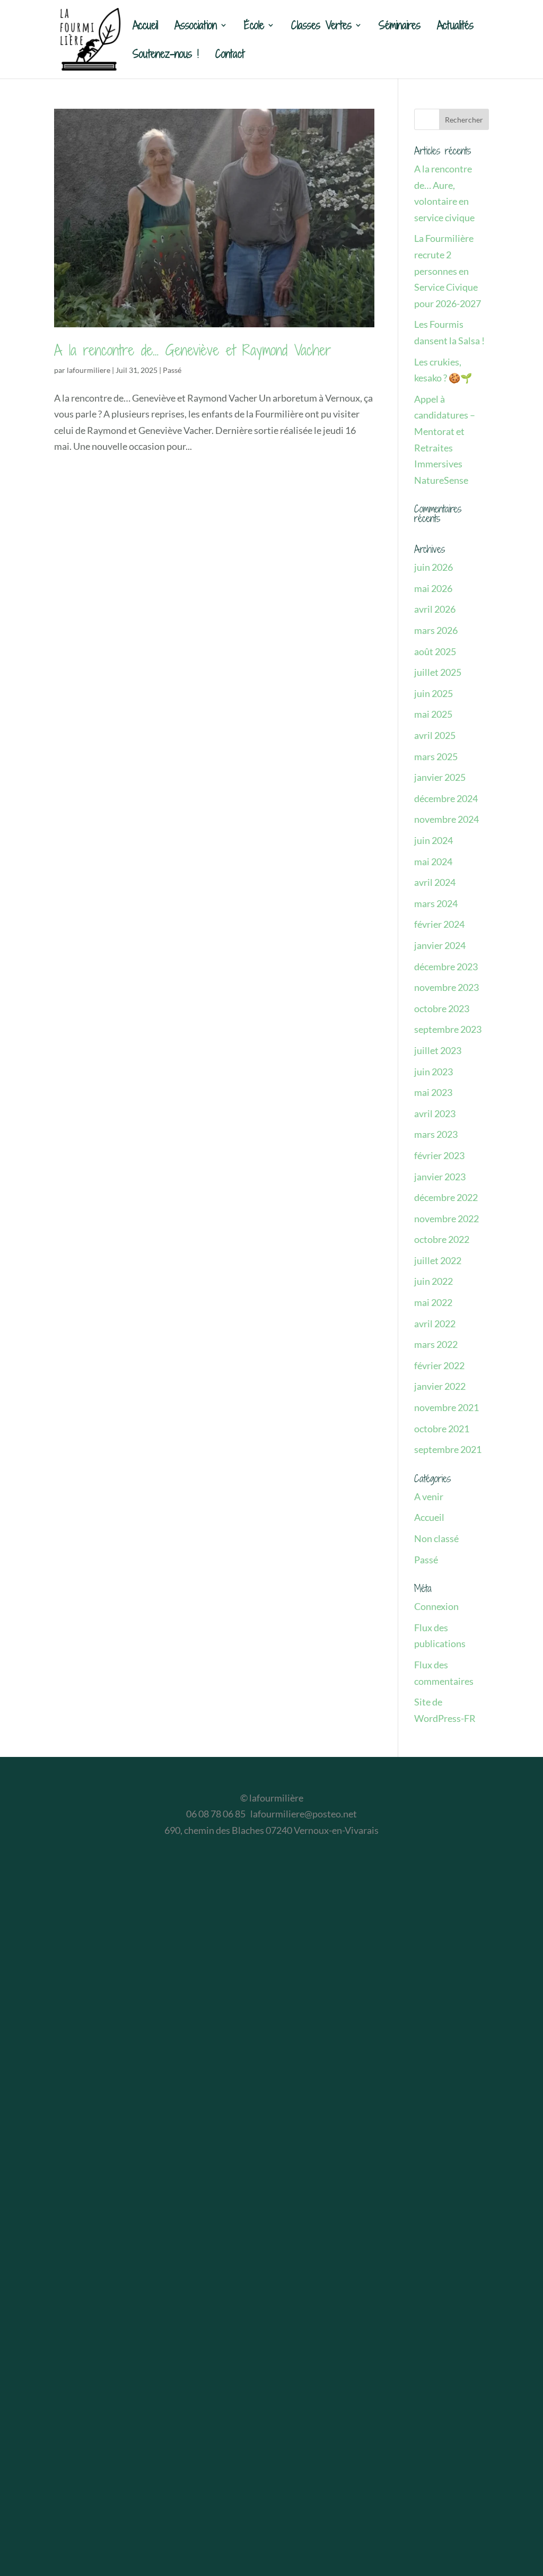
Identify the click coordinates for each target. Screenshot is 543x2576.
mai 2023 (433, 1092)
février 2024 (439, 924)
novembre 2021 (446, 1407)
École (254, 27)
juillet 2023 (438, 1050)
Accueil (145, 27)
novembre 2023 (446, 987)
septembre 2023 (448, 1029)
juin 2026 (433, 567)
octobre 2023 (442, 1008)
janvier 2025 (440, 777)
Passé (172, 370)
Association (196, 27)
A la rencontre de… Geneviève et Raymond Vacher (193, 350)
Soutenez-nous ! (166, 56)
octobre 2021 (442, 1429)
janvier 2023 (440, 1177)
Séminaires (400, 27)
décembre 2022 (446, 1197)
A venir (429, 1496)
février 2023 (439, 1155)
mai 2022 (433, 1302)
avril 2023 (435, 1113)
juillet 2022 (438, 1260)
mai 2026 (433, 588)
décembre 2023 (446, 967)
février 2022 (439, 1365)
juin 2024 (433, 840)
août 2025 (435, 651)
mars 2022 (436, 1344)
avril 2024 (435, 882)
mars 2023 (436, 1134)
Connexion (436, 1606)
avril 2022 (435, 1324)
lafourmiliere (89, 370)
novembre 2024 (446, 819)
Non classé (436, 1538)
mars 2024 (436, 903)
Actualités (455, 27)
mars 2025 (436, 756)
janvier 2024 (440, 945)
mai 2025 (433, 714)
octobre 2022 (442, 1239)
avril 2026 (435, 609)
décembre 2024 (446, 798)
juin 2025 (433, 693)
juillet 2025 (438, 672)
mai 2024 (433, 861)
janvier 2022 (440, 1386)
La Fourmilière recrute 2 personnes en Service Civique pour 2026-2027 (448, 271)
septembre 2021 (448, 1449)
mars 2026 (436, 630)
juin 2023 (433, 1072)
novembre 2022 (446, 1219)
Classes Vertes (321, 27)
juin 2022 (433, 1281)
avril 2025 (435, 735)
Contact (230, 56)
